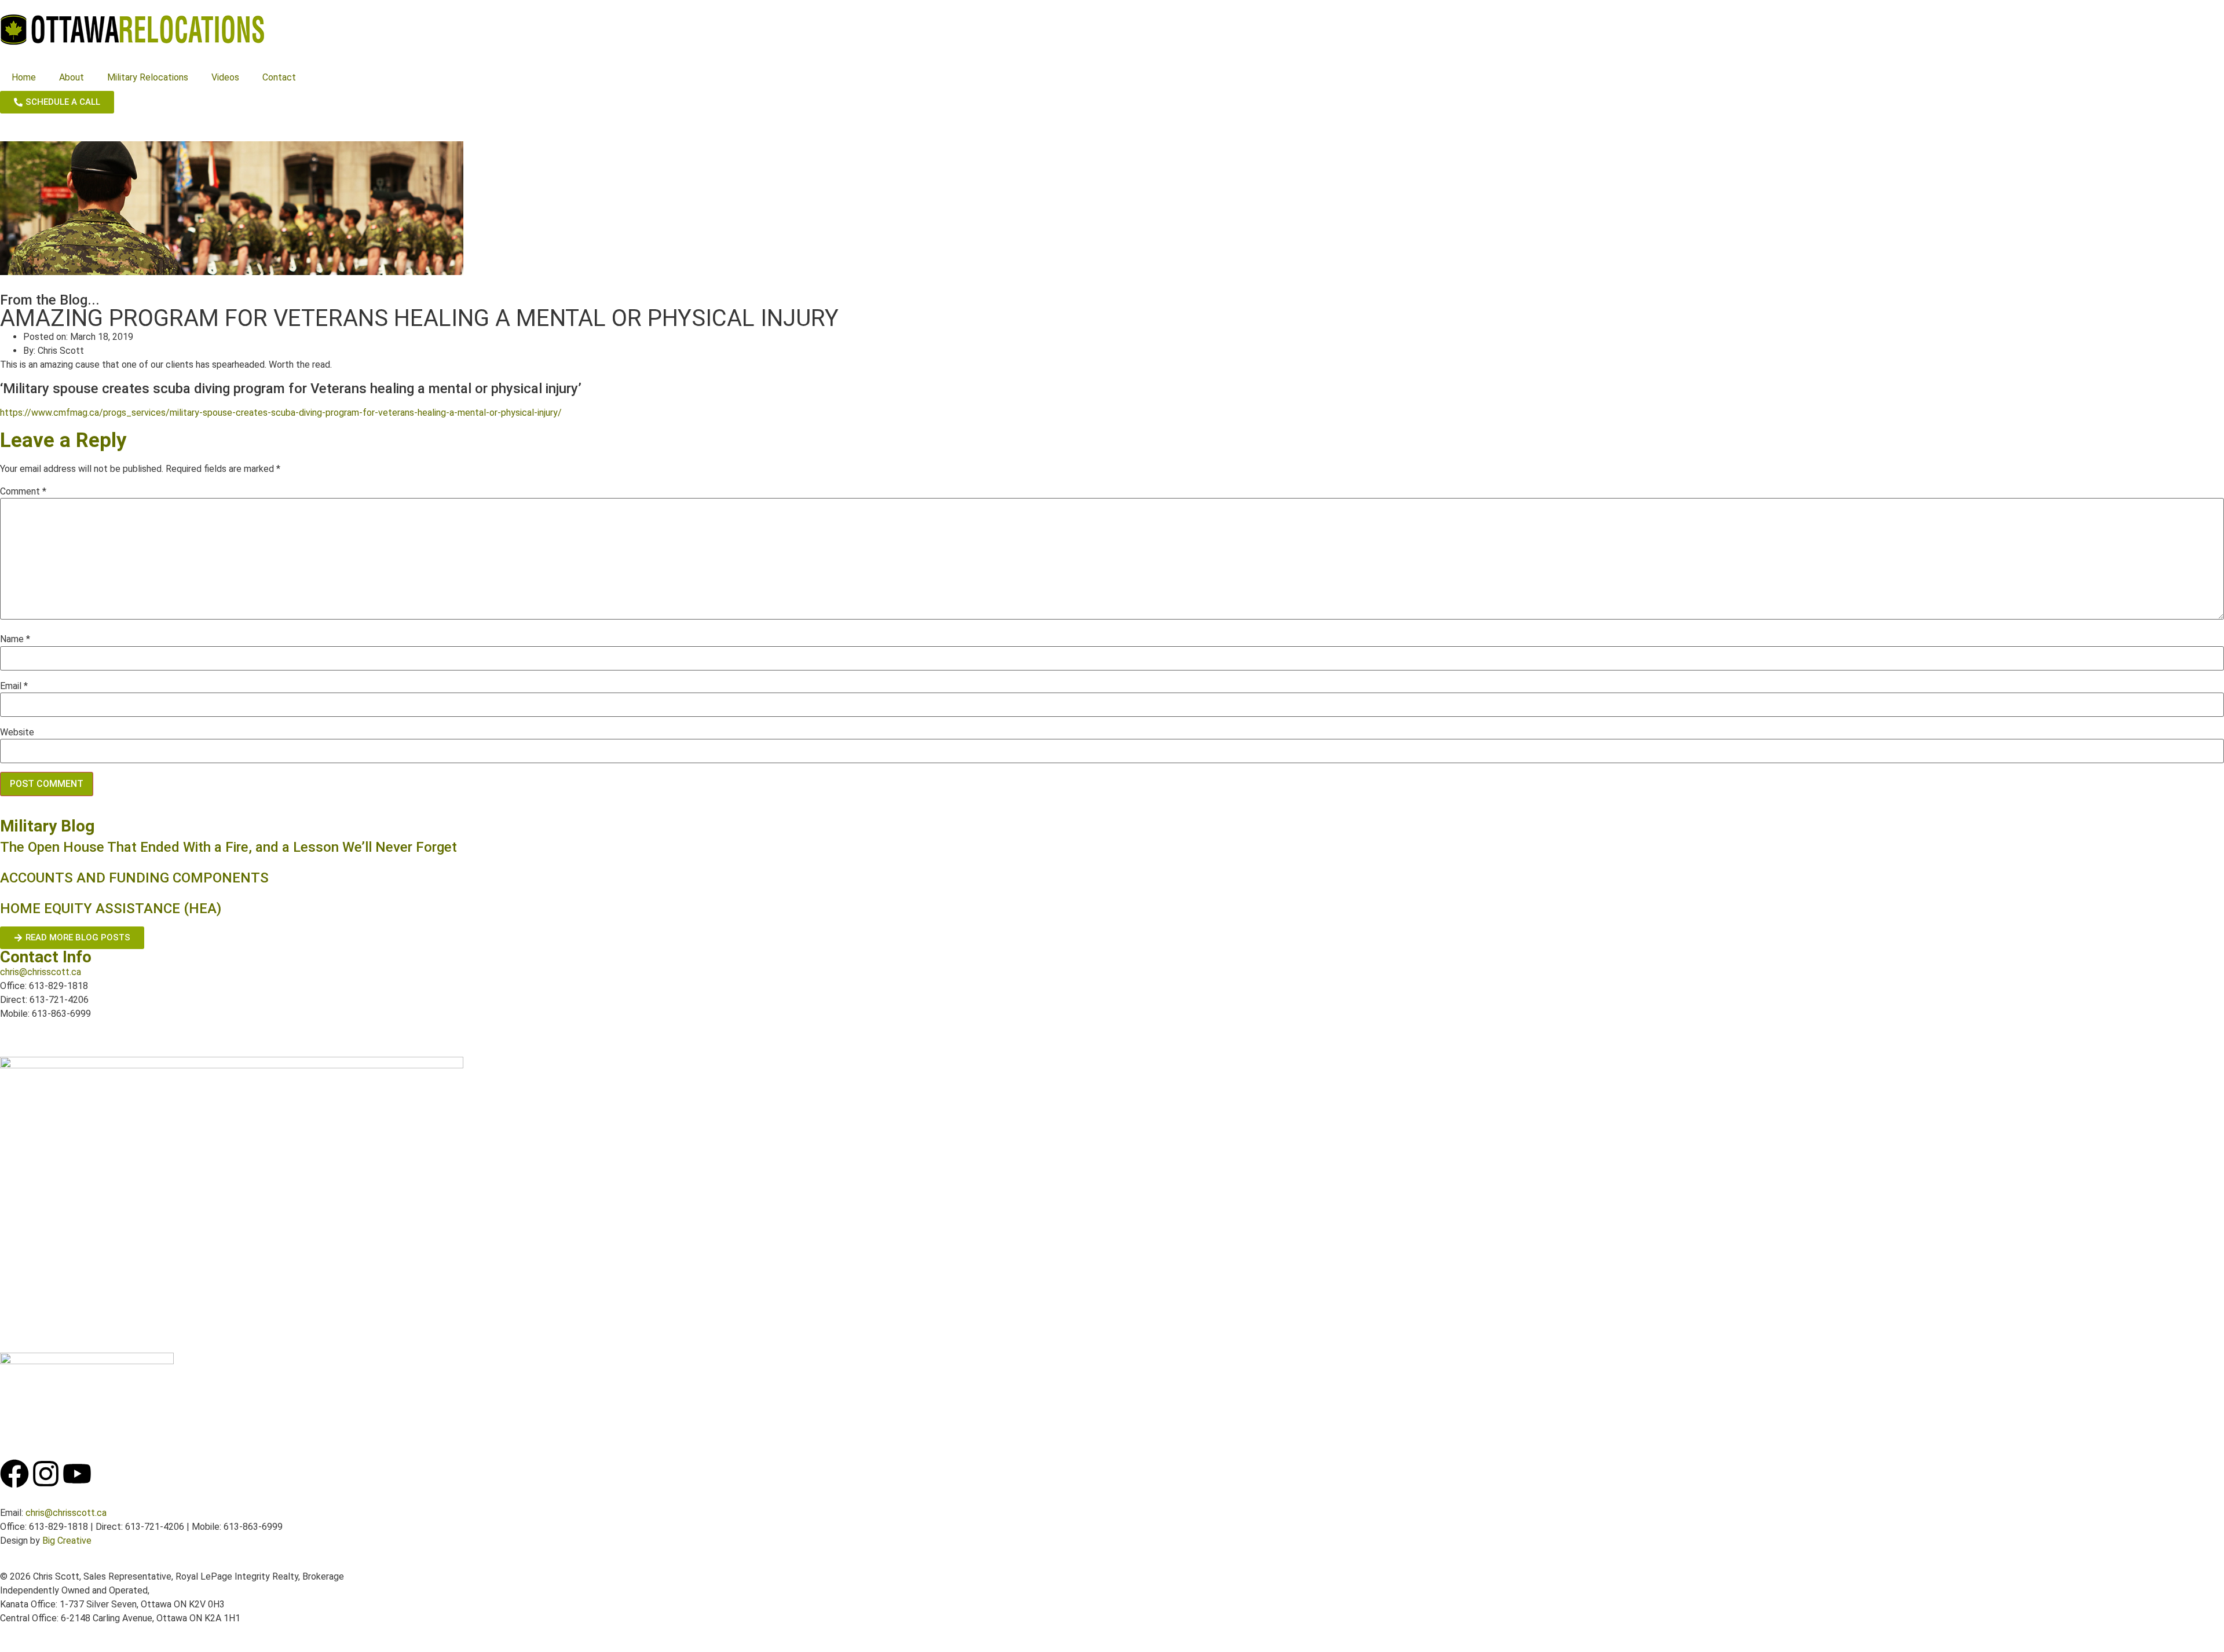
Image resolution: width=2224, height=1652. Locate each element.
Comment (23, 492)
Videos (225, 77)
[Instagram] (46, 1474)
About (72, 77)
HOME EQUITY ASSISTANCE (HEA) (111, 909)
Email (14, 686)
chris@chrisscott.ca (41, 972)
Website (17, 732)
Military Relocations (148, 77)
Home (24, 77)
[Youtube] (77, 1474)
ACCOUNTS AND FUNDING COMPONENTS (134, 878)
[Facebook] (14, 1474)
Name (15, 639)
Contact (279, 77)
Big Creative (67, 1541)
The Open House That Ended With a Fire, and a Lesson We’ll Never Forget (230, 847)
